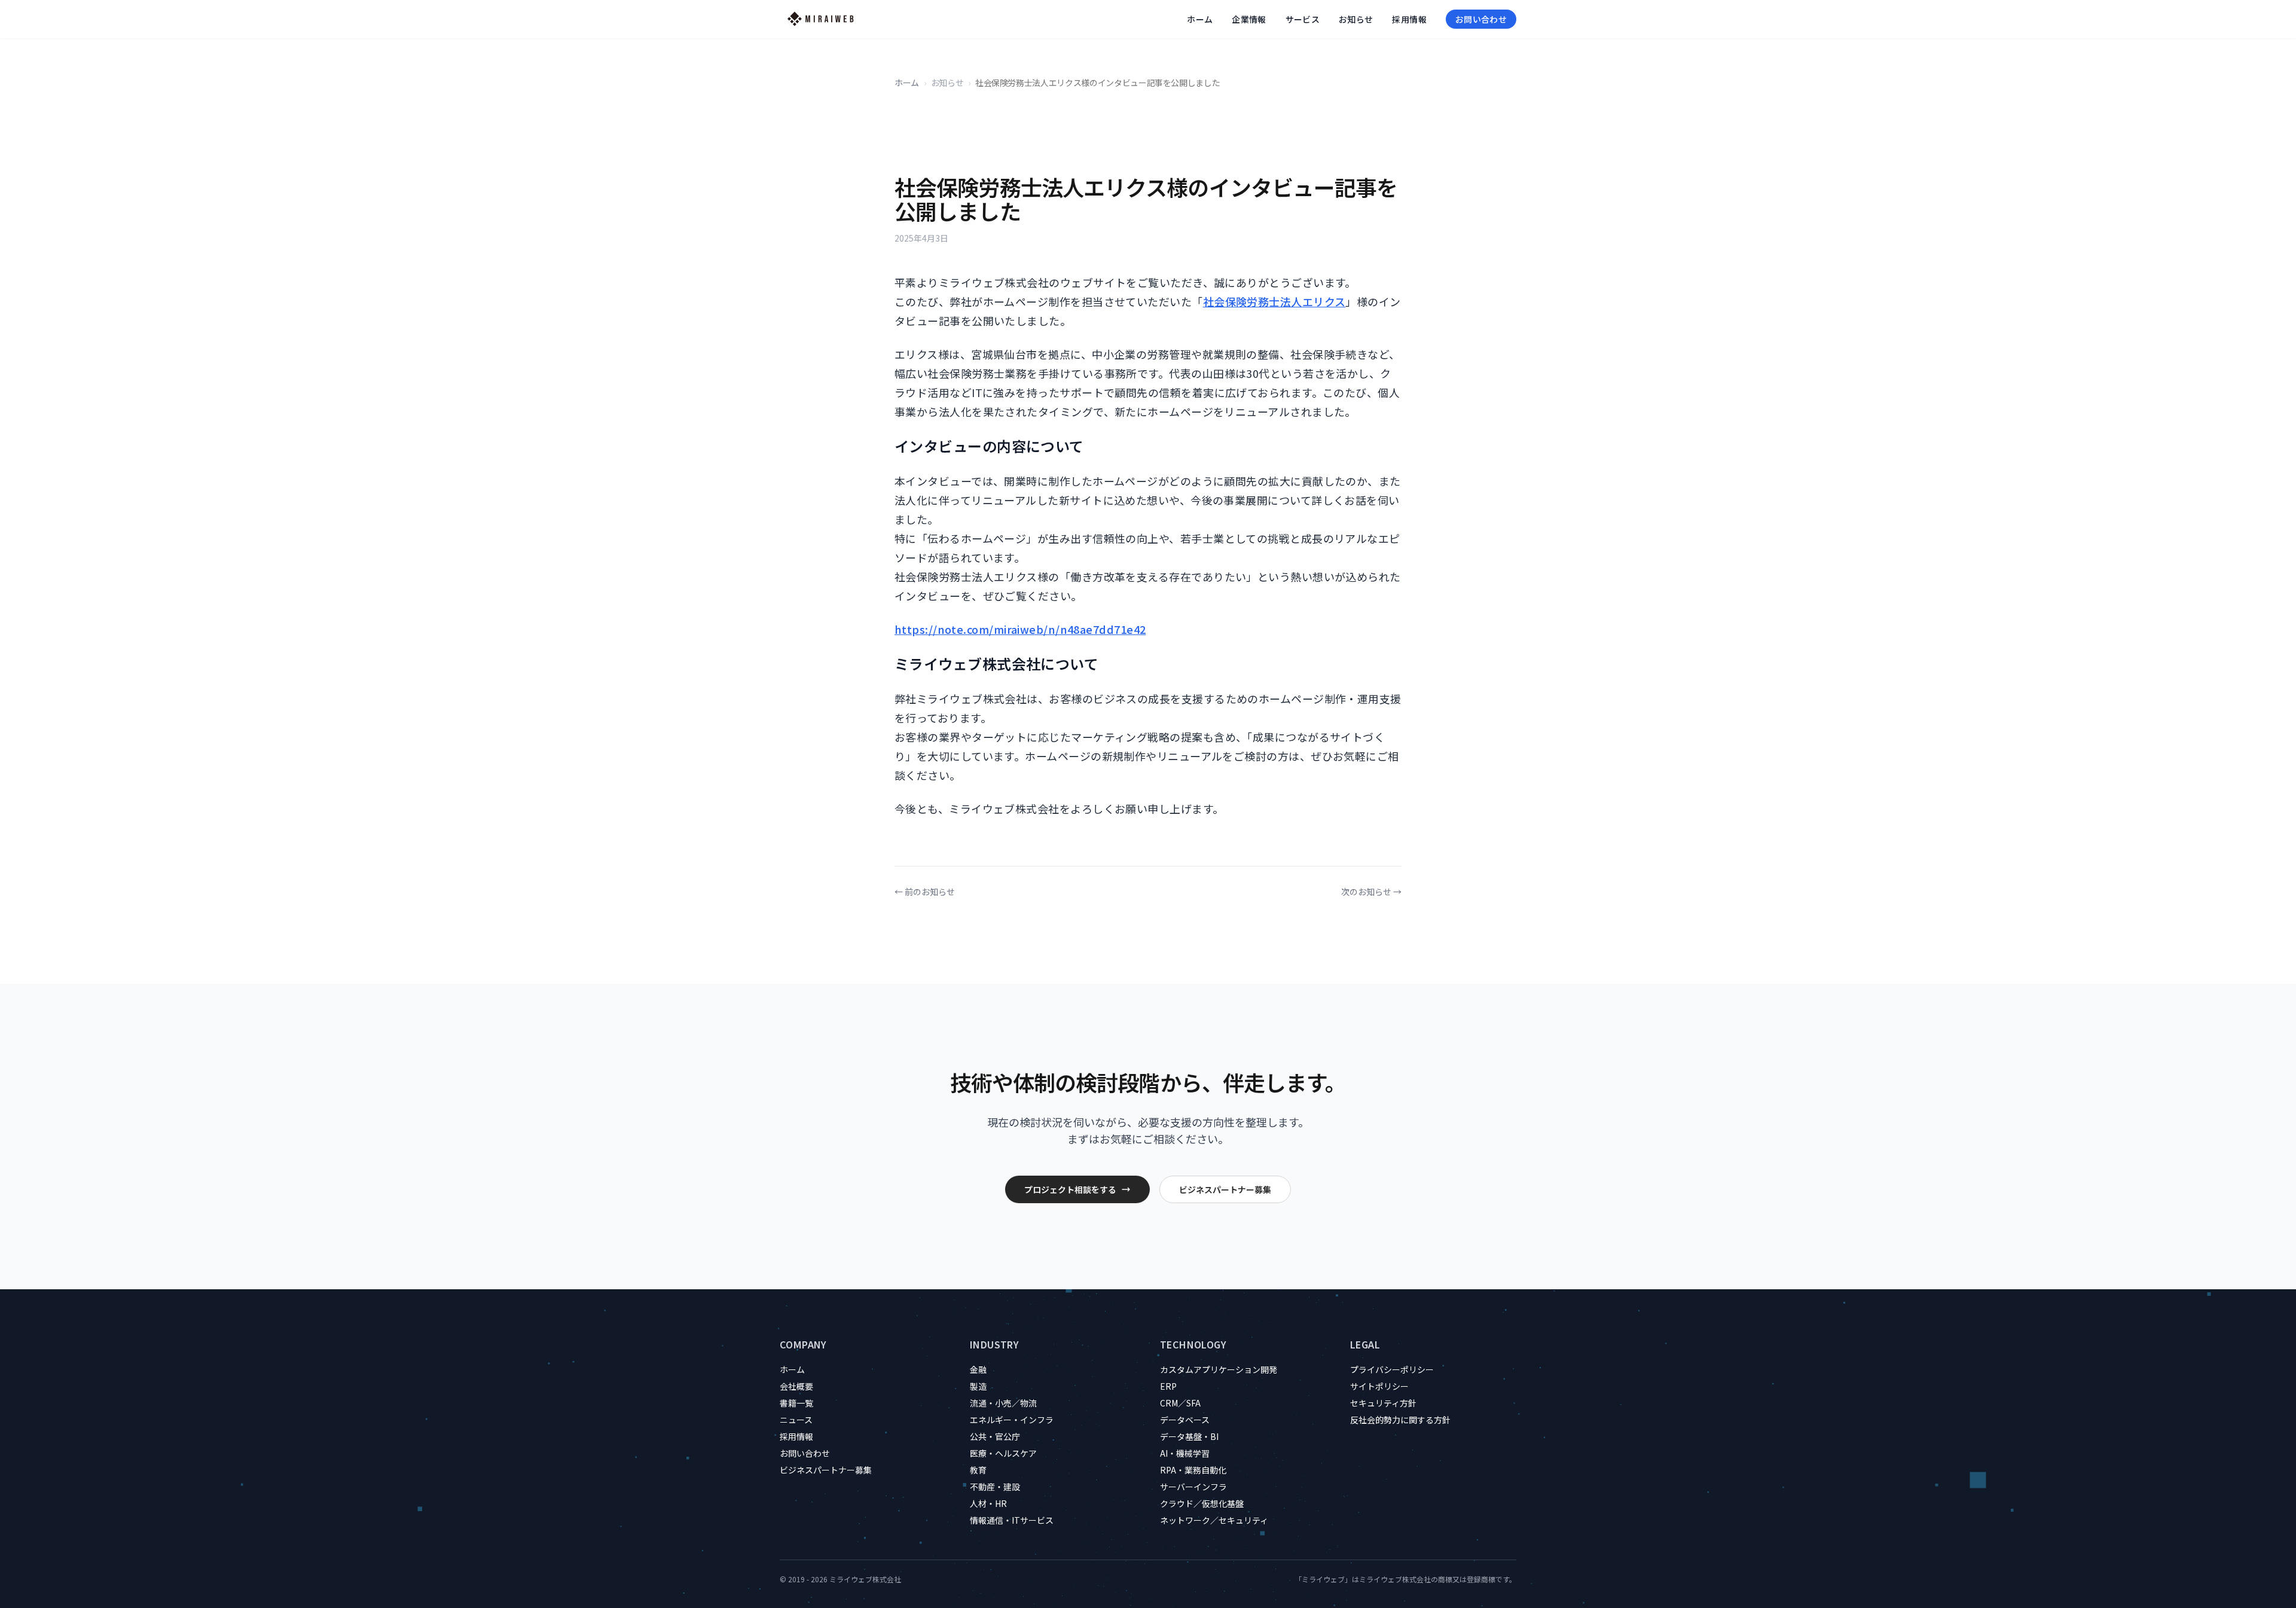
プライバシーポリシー (1392, 1369)
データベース (1185, 1420)
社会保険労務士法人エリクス (1274, 301)
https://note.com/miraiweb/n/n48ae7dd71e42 (1020, 629)
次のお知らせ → (1371, 892)
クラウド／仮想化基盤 (1202, 1503)
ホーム (1200, 19)
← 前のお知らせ (925, 892)
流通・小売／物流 (1003, 1403)
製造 (978, 1386)
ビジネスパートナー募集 (1225, 1189)
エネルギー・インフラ (1012, 1420)
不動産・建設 (995, 1487)
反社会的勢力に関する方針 (1400, 1420)
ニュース (796, 1420)
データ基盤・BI (1189, 1436)
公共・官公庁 (995, 1436)
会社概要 (796, 1386)
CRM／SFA (1180, 1403)
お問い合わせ (1481, 19)
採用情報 (1409, 19)
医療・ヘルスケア (1003, 1453)
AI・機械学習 (1185, 1453)
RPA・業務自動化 (1193, 1470)
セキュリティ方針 (1383, 1403)
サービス (1303, 19)
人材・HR (988, 1503)
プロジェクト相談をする (1070, 1189)
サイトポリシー (1379, 1386)
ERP (1168, 1386)
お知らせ (1356, 19)
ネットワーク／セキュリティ (1214, 1520)
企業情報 (1249, 19)
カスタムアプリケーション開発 (1219, 1369)
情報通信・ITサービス (1012, 1520)
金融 (978, 1369)
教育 (978, 1470)
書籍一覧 (796, 1403)
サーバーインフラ (1193, 1487)
